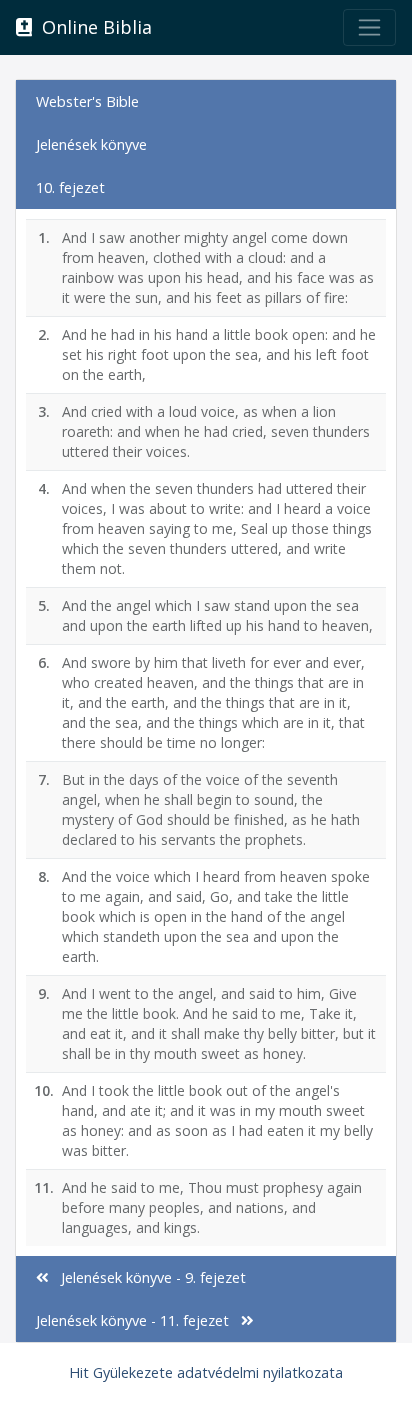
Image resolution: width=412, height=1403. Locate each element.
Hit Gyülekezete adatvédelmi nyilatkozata (206, 1372)
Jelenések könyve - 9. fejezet (147, 1277)
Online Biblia (92, 27)
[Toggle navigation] (369, 27)
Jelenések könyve (91, 144)
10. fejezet (70, 187)
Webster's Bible (87, 101)
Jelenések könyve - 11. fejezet (138, 1320)
